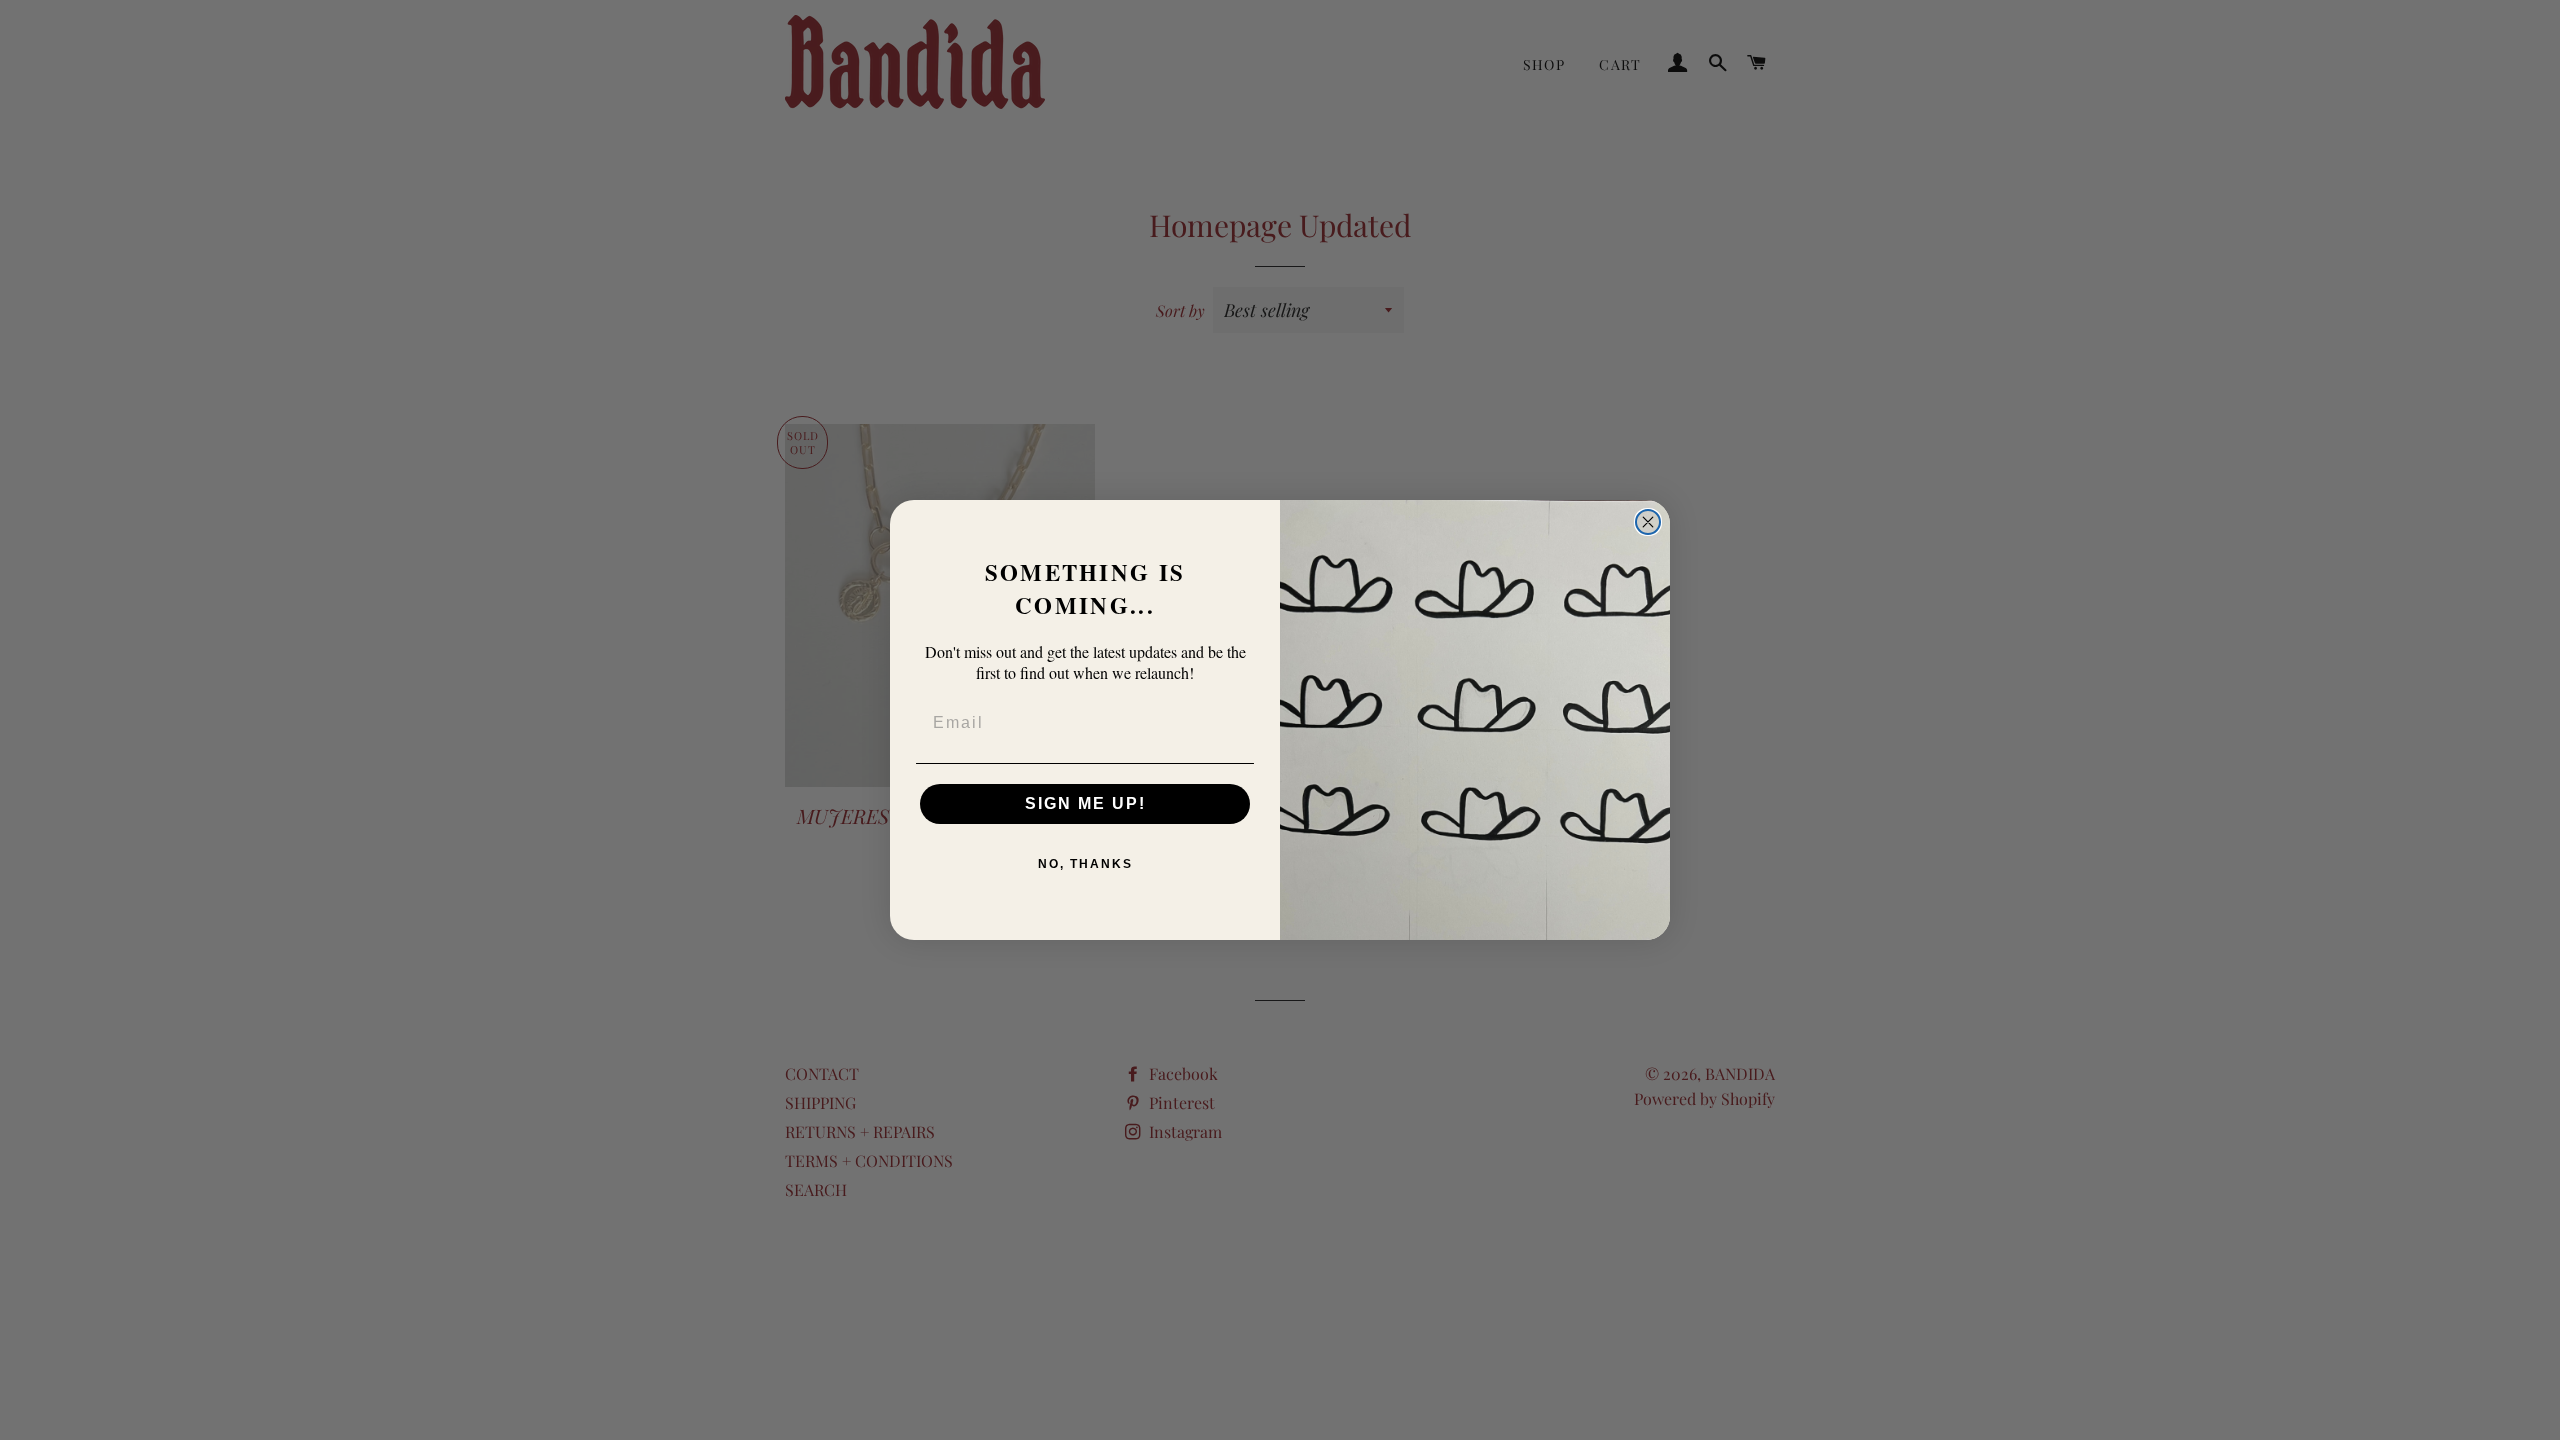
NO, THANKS (1085, 864)
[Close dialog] (1648, 522)
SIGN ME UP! (1085, 803)
